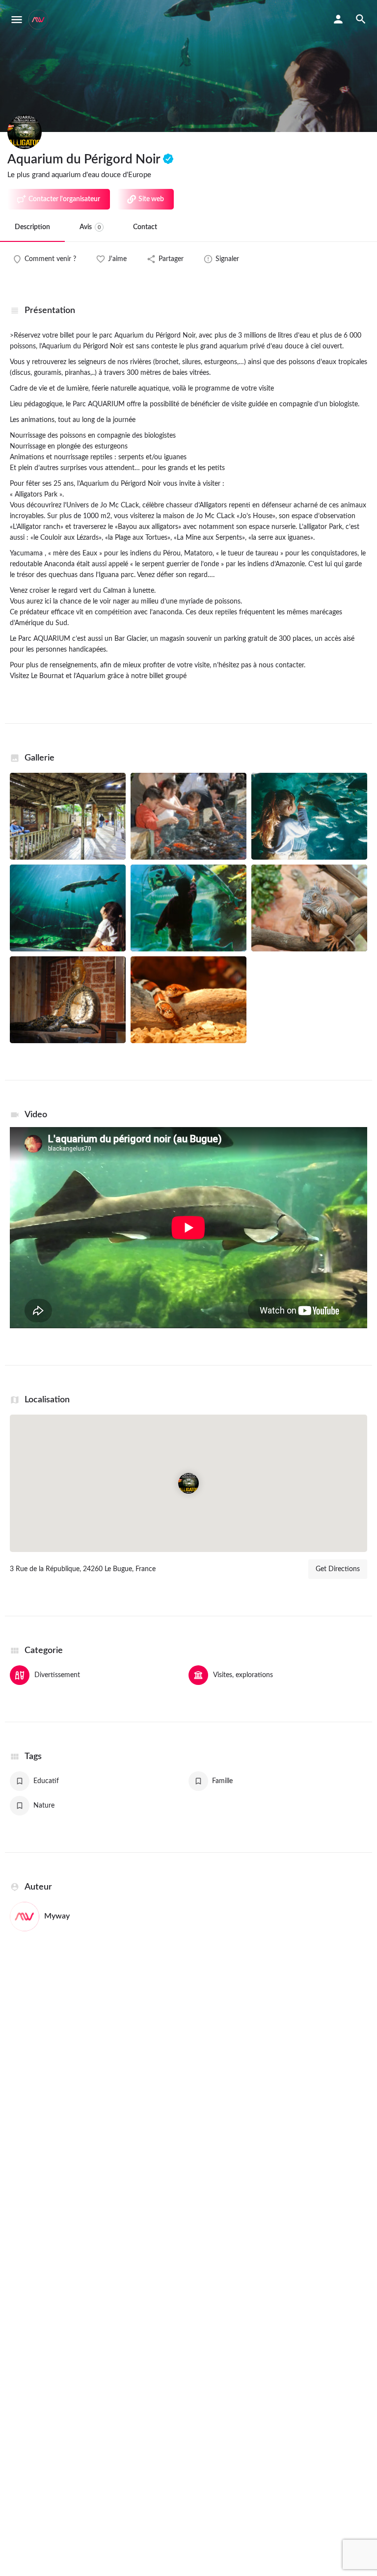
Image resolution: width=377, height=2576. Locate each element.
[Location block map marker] (188, 1483)
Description (32, 227)
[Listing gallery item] (68, 816)
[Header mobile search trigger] (361, 19)
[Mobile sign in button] (338, 19)
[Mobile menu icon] (17, 20)
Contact (145, 227)
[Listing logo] (25, 132)
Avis (90, 227)
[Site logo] (40, 20)
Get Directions (338, 1569)
